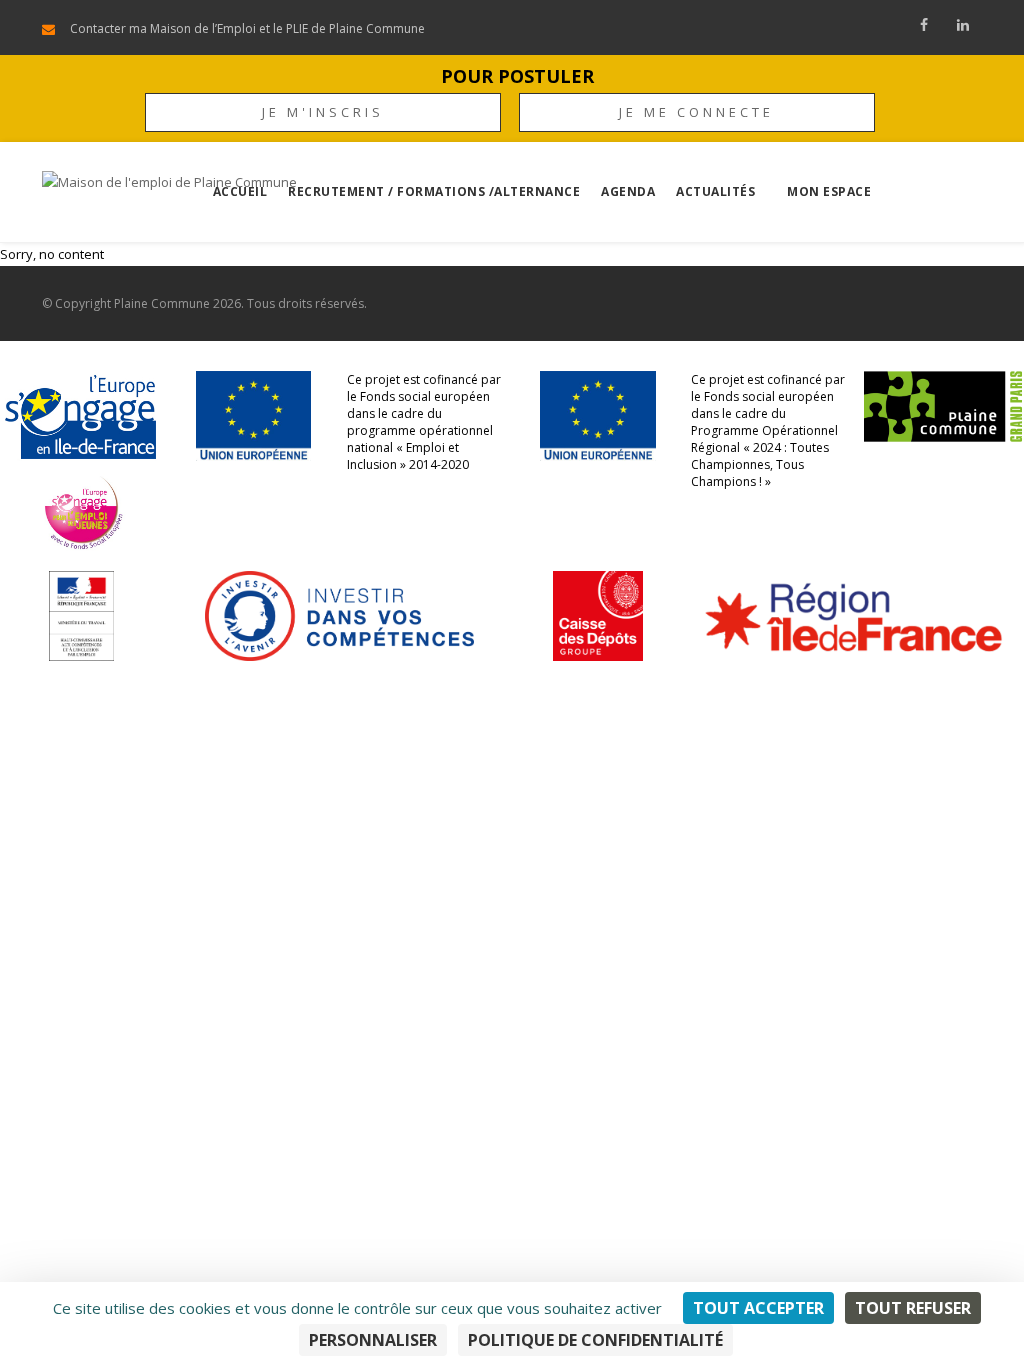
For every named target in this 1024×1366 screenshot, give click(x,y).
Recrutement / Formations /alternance (434, 191)
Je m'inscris (323, 112)
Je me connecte (696, 112)
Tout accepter (758, 1308)
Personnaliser (373, 1340)
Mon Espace (829, 191)
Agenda (628, 191)
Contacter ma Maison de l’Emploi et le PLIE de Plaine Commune (247, 28)
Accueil (240, 191)
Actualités (715, 191)
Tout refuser (913, 1308)
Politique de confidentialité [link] (595, 1340)
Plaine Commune (162, 303)
